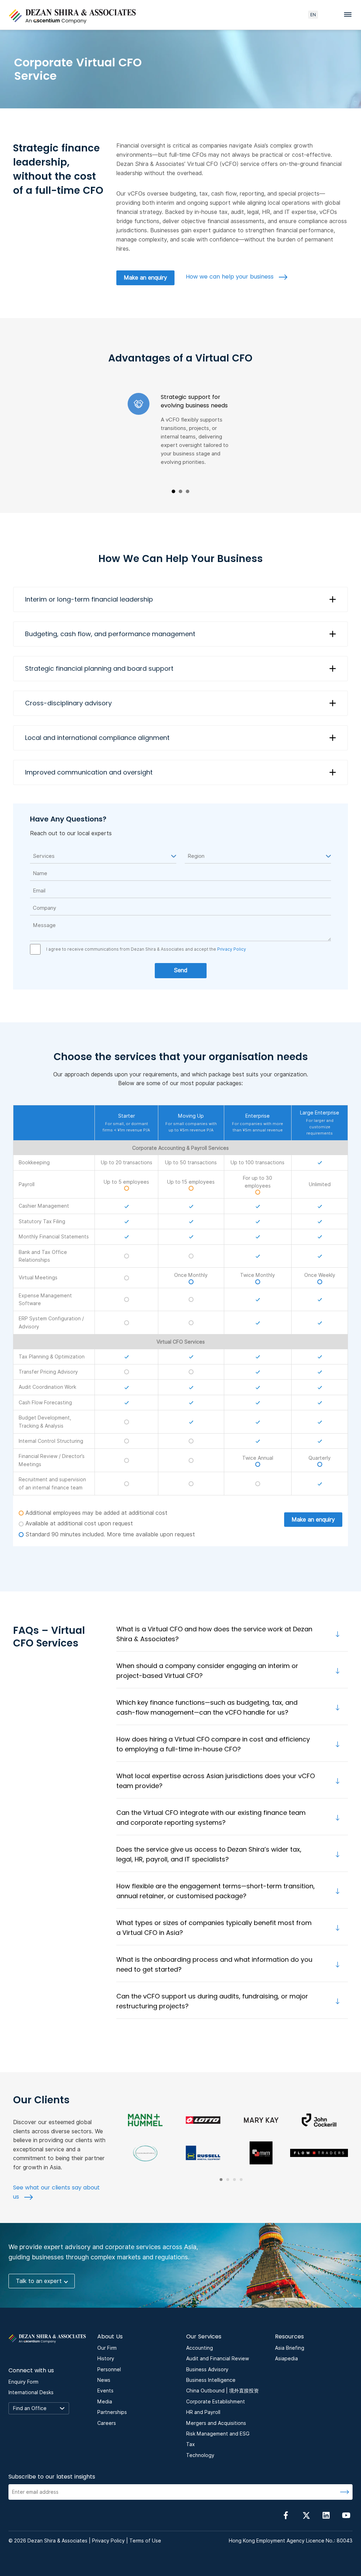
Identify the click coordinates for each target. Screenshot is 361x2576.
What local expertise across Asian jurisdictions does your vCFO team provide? (216, 1781)
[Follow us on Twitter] (306, 2515)
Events (105, 2391)
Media (105, 2402)
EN (313, 15)
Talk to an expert (39, 2281)
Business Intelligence (211, 2380)
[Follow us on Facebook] (286, 2515)
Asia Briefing (290, 2348)
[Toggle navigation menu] (350, 14)
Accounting (200, 2348)
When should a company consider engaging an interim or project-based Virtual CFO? (207, 1671)
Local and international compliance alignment (97, 738)
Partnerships (112, 2412)
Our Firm (107, 2348)
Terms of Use (145, 2541)
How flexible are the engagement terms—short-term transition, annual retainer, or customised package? (216, 1891)
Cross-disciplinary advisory (68, 703)
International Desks (31, 2392)
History (106, 2359)
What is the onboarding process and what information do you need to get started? (214, 1964)
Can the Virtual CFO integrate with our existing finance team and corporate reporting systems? (211, 1818)
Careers (107, 2423)
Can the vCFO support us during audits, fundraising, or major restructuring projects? (212, 2001)
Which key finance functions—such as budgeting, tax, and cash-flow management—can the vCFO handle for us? (207, 1707)
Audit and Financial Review (218, 2359)
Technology (200, 2455)
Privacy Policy (231, 949)
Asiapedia (286, 2359)
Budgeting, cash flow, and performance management (110, 634)
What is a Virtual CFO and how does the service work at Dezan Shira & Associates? (214, 1634)
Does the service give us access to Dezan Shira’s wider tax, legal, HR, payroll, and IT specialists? (209, 1854)
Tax (191, 2444)
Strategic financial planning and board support (99, 668)
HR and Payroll (203, 2412)
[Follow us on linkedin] (326, 2515)
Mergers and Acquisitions (216, 2423)
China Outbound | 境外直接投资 (222, 2391)
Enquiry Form (23, 2382)
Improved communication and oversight (89, 772)
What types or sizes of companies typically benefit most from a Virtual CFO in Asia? (214, 1928)
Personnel (109, 2369)
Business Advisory (207, 2369)
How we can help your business (231, 277)
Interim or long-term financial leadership (89, 599)
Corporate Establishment (216, 2402)
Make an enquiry (145, 278)
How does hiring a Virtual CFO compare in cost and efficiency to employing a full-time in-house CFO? (213, 1744)
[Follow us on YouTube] (346, 2515)
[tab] (221, 2180)
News (104, 2380)
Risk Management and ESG (218, 2434)
